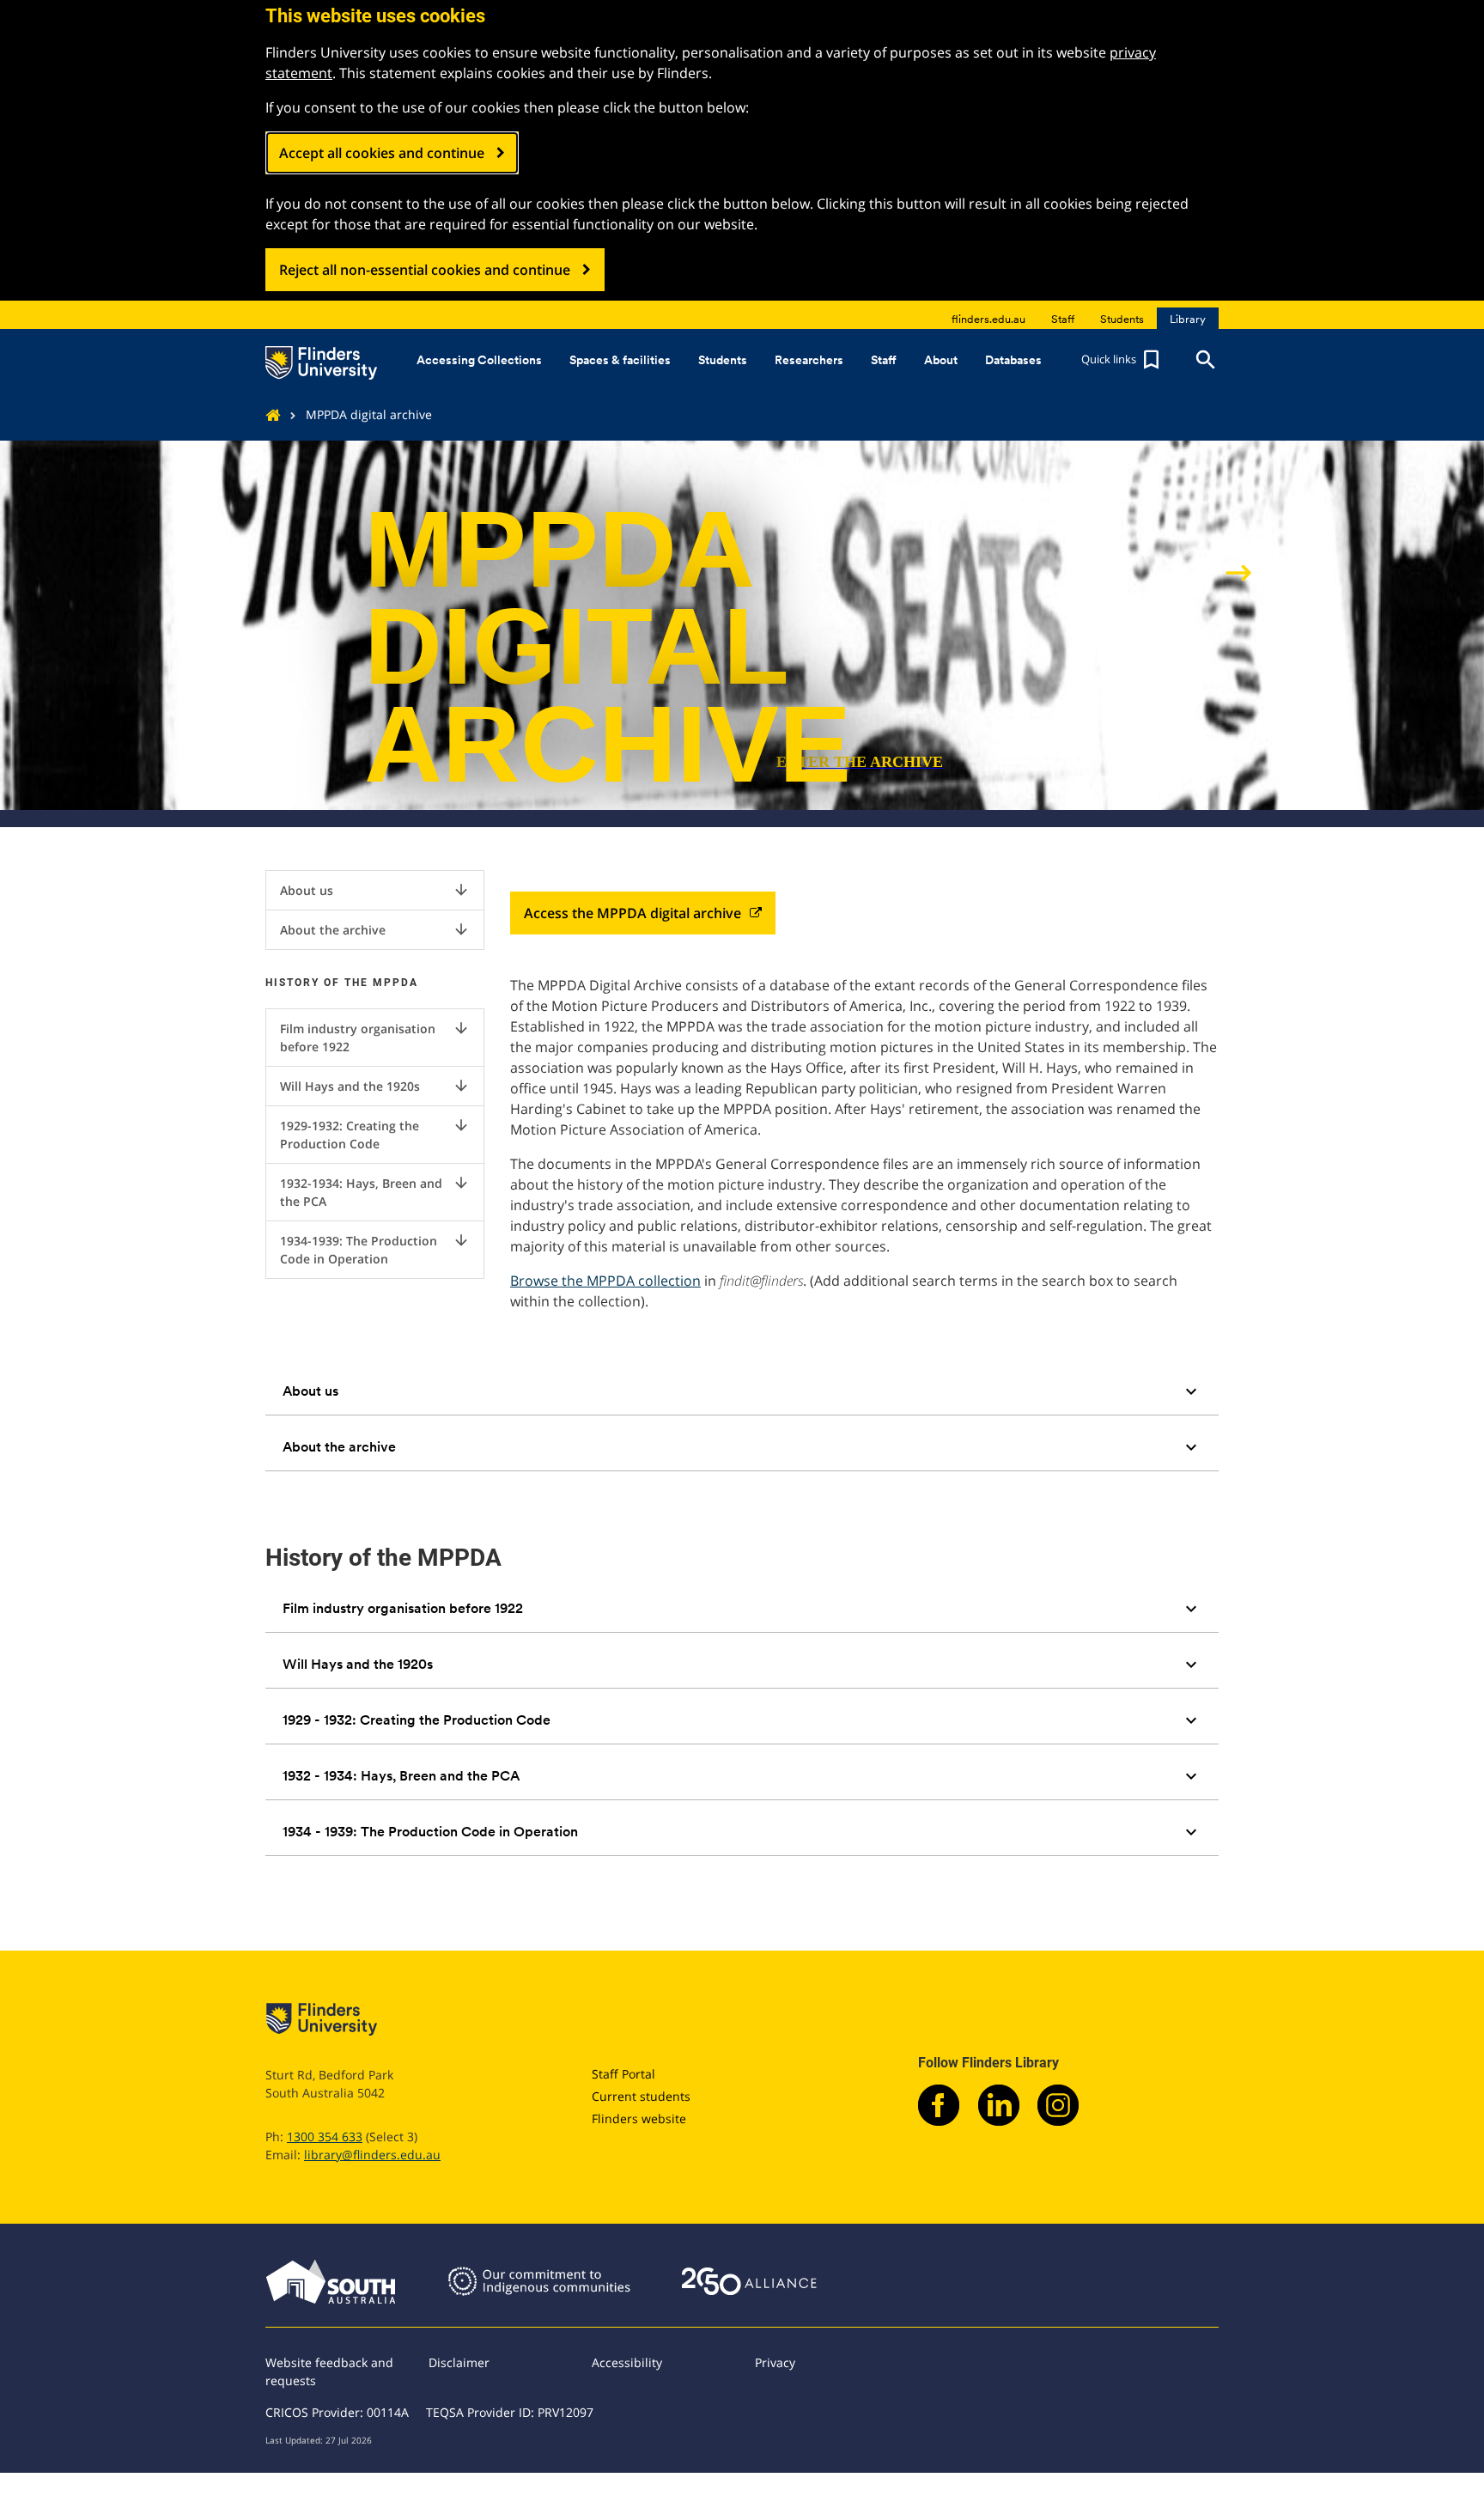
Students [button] (723, 360)
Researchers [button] (809, 360)
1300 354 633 (325, 2137)
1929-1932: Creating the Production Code (375, 1134)
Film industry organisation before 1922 (375, 1037)
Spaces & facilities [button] (620, 360)
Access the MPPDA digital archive (633, 913)
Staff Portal (623, 2074)
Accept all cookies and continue (382, 153)
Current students (641, 2096)
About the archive (375, 929)
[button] (1122, 360)
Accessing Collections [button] (479, 360)
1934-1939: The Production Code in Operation (375, 1249)
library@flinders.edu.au (372, 2155)
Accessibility (627, 2362)
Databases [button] (1013, 360)
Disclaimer (459, 2362)
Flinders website (639, 2118)
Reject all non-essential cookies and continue (425, 270)
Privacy (775, 2362)
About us (375, 890)
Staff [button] (884, 360)
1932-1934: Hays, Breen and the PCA (375, 1192)
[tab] (742, 1391)
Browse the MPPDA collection (605, 1281)
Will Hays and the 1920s (375, 1086)
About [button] (941, 360)
